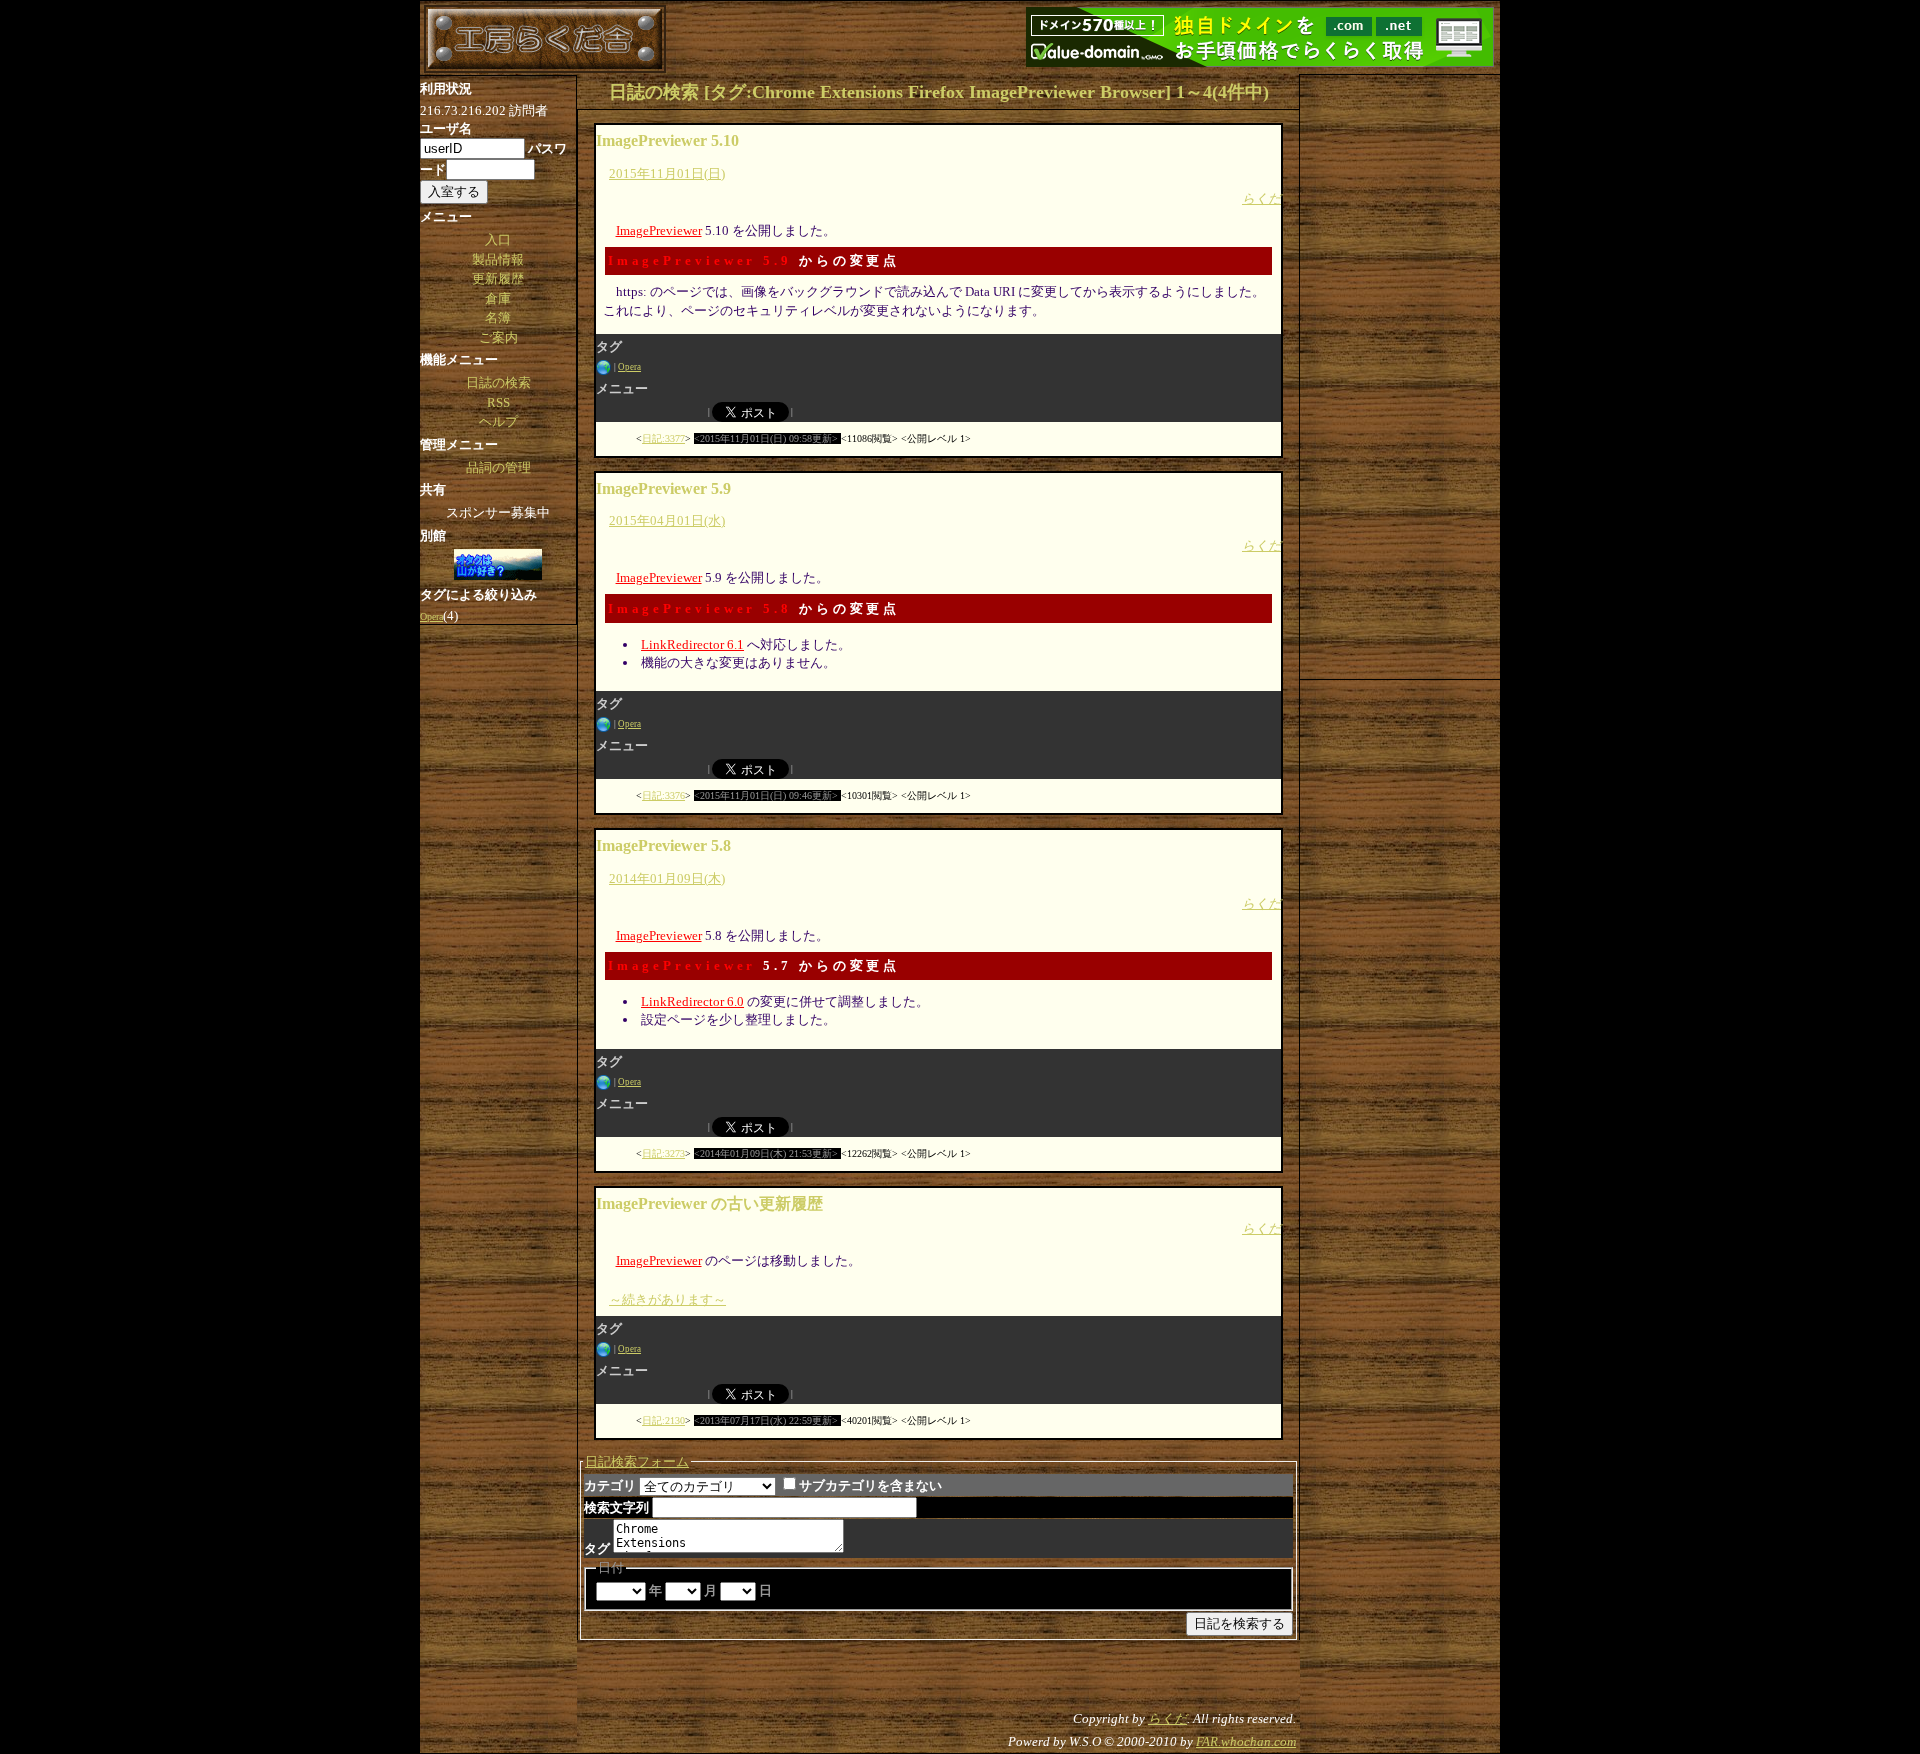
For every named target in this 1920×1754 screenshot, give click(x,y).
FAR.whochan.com (1246, 1741)
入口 (498, 239)
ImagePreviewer (659, 230)
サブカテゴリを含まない (870, 1485)
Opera (629, 367)
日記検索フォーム (637, 1461)
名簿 (498, 317)
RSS (498, 402)
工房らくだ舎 (545, 39)
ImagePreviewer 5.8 (700, 608)
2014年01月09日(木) (667, 878)
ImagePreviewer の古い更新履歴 (709, 1203)
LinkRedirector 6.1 (692, 644)
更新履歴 (498, 278)
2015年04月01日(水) (667, 520)
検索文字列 (616, 1507)
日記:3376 (663, 795)
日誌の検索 (498, 382)
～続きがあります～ (667, 1299)
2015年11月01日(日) (667, 173)
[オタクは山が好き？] (498, 566)
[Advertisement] (1400, 375)
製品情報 (498, 259)
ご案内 (498, 337)
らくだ (1261, 198)
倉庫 (498, 298)
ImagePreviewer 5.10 (667, 140)
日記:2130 (663, 1420)
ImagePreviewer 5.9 (700, 260)
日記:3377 (663, 438)
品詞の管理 (498, 467)
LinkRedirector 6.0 (692, 1001)
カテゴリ (610, 1485)
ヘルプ (498, 421)
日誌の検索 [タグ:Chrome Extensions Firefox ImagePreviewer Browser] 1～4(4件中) (939, 92)
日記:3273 (663, 1153)
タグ (597, 1548)
